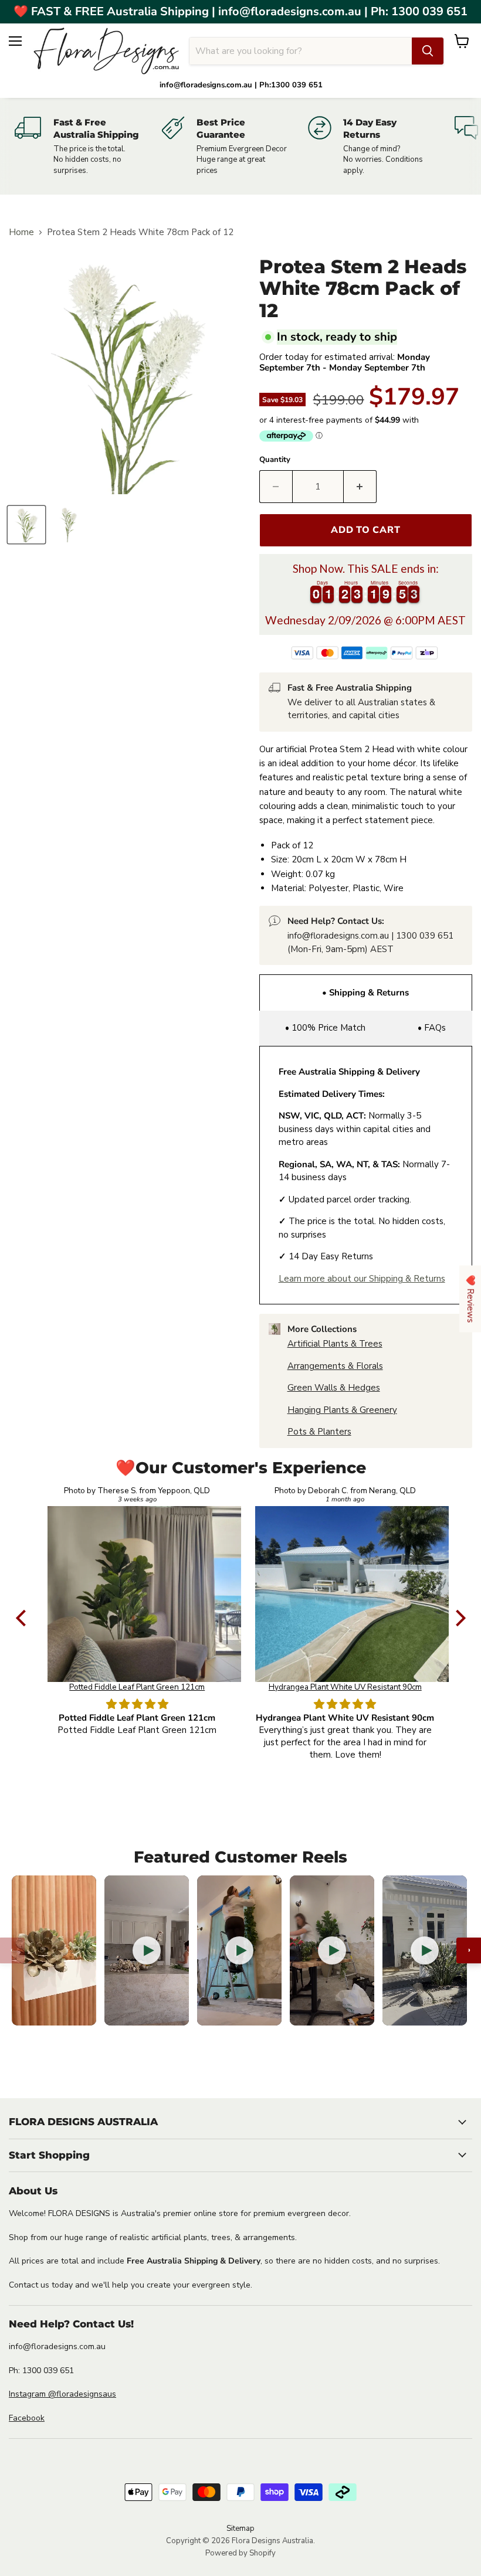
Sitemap (240, 2529)
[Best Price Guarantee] (235, 146)
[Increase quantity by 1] (360, 487)
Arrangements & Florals (335, 1366)
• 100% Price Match (325, 1028)
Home (21, 232)
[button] (23, 1618)
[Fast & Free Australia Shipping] (88, 146)
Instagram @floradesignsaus (62, 2394)
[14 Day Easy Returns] (381, 146)
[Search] (428, 51)
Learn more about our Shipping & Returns (362, 1279)
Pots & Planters (319, 1432)
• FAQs (432, 1028)
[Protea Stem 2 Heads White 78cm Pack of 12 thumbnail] (26, 525)
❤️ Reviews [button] (470, 1299)
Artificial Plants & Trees (335, 1344)
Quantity (275, 460)
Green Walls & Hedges (334, 1388)
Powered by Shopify (240, 2553)
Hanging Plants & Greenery (342, 1410)
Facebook (27, 2418)
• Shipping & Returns (365, 993)
